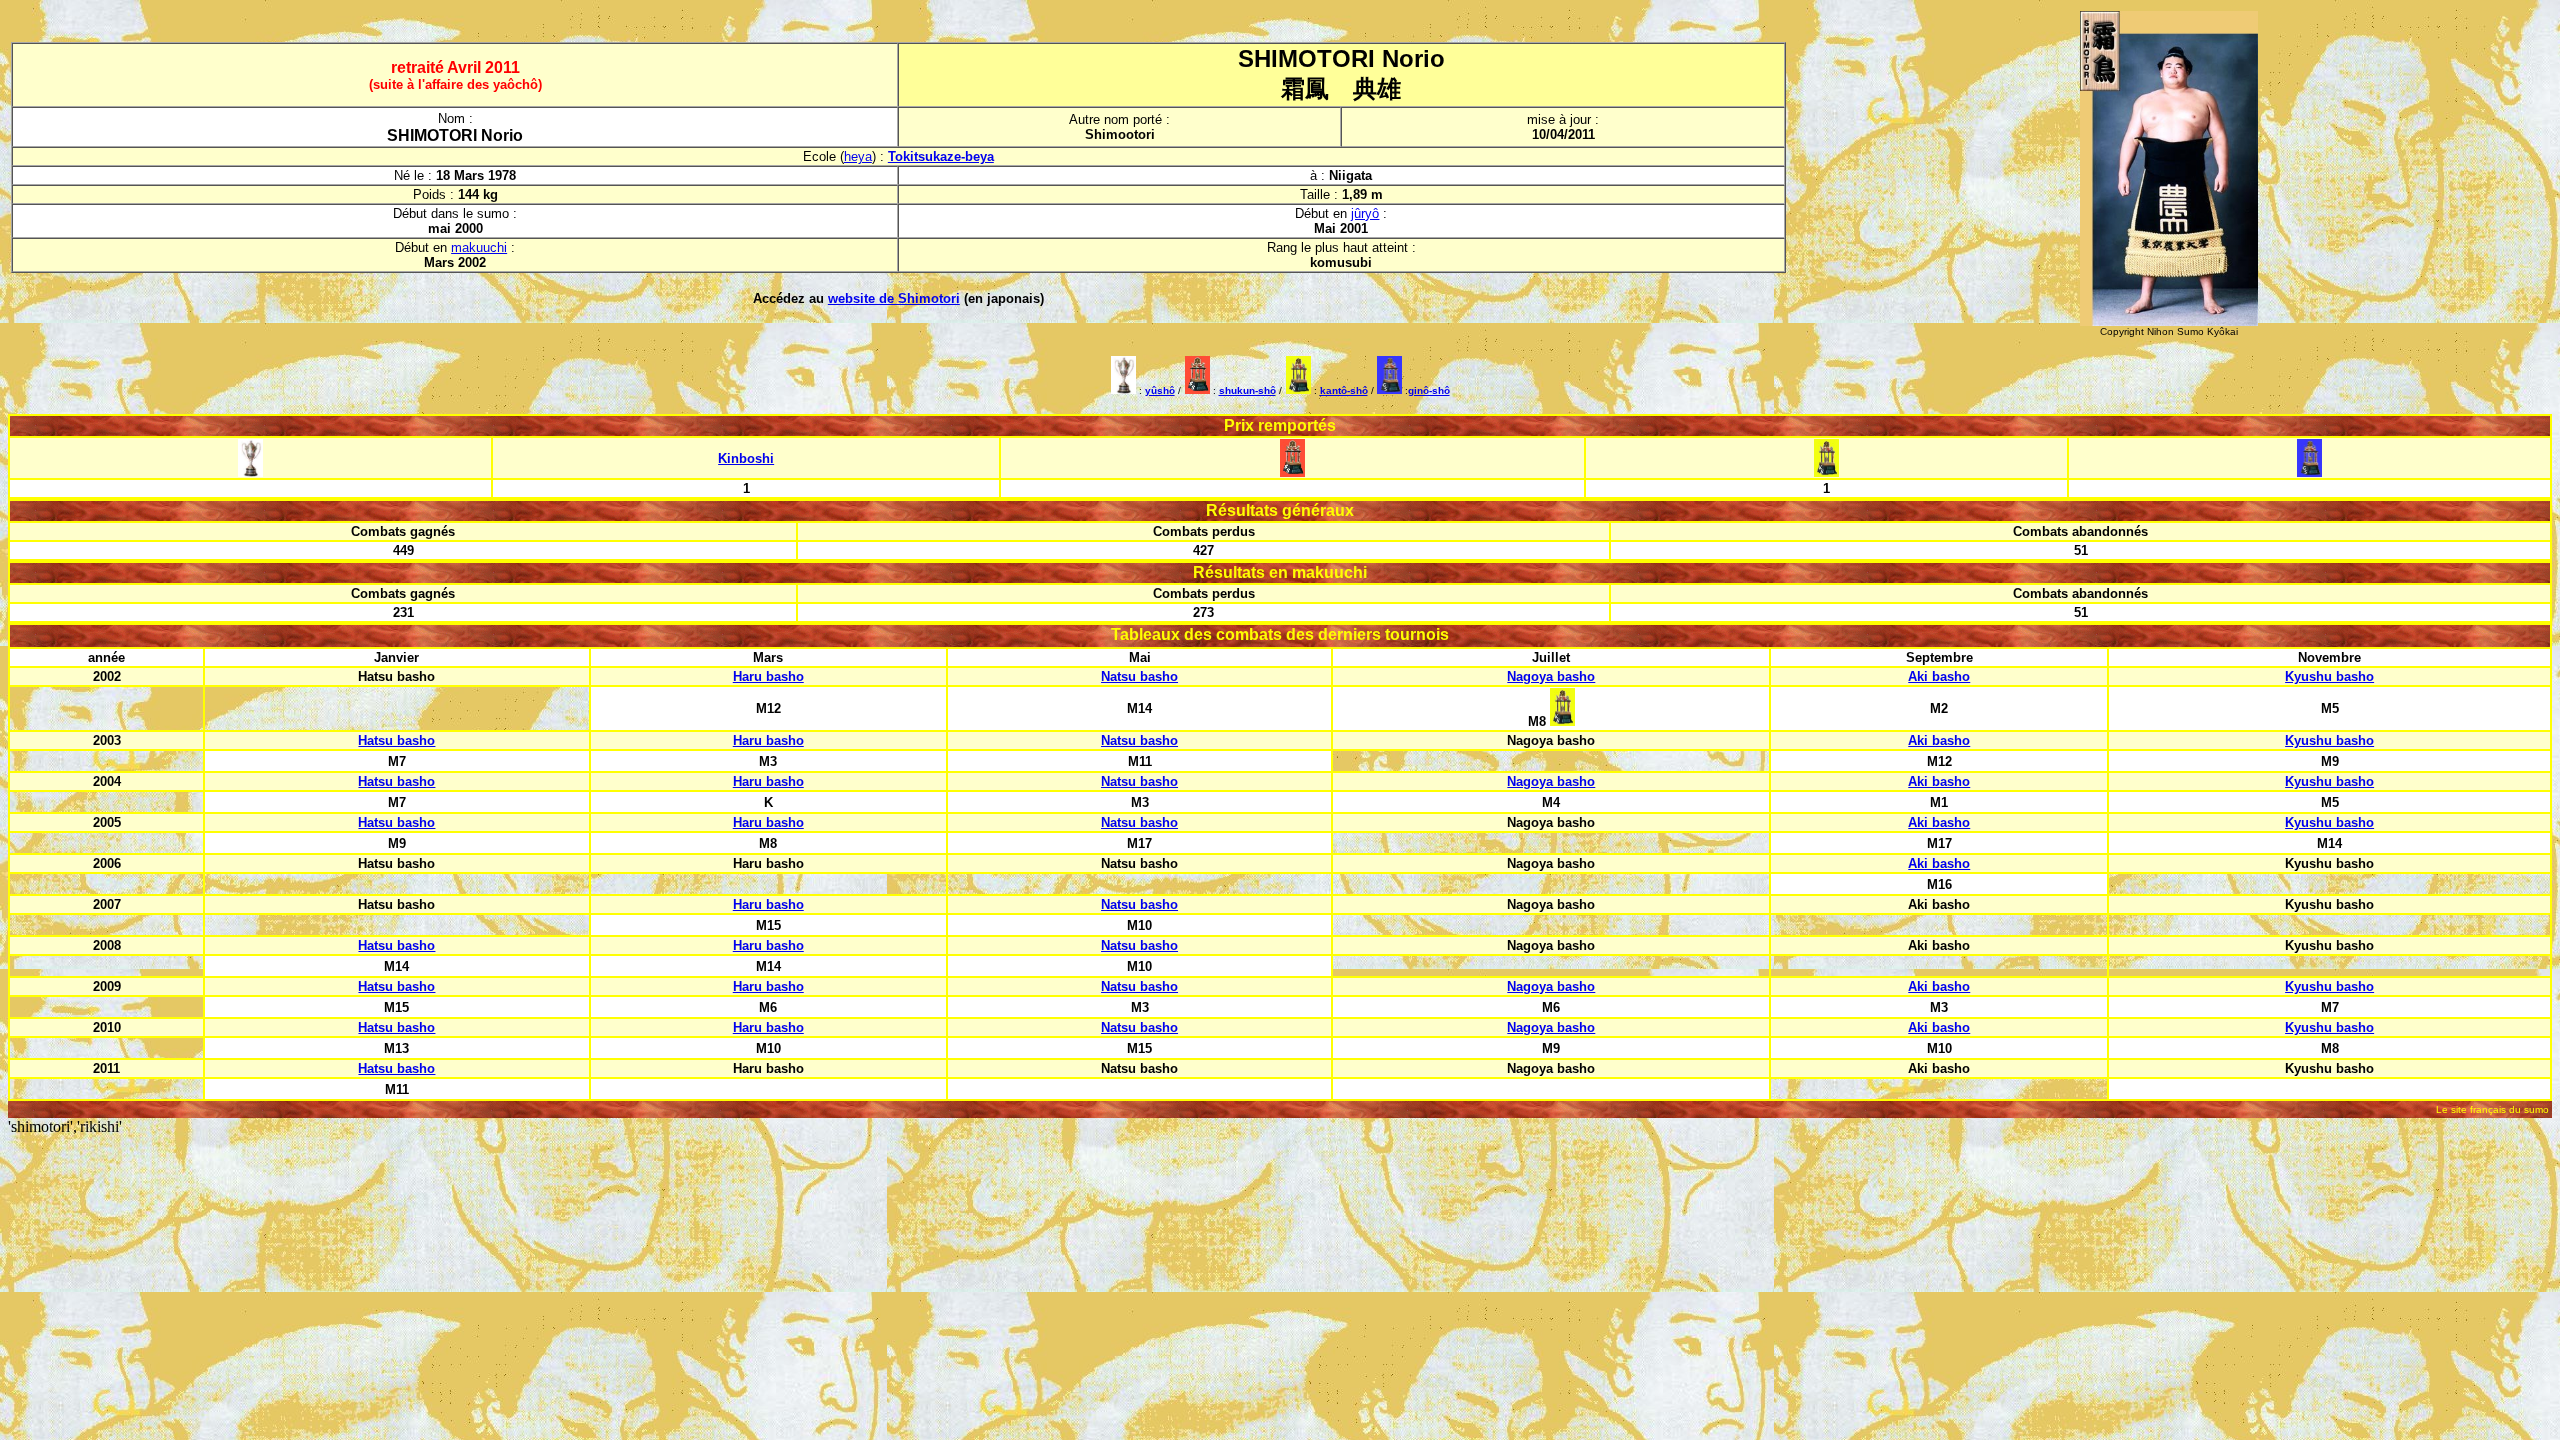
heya (858, 156)
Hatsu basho (396, 740)
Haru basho (768, 676)
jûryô (1365, 213)
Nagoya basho (1551, 676)
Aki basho (1939, 676)
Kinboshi (746, 458)
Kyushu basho (2329, 676)
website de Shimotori (894, 298)
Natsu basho (1139, 676)
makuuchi (479, 247)
